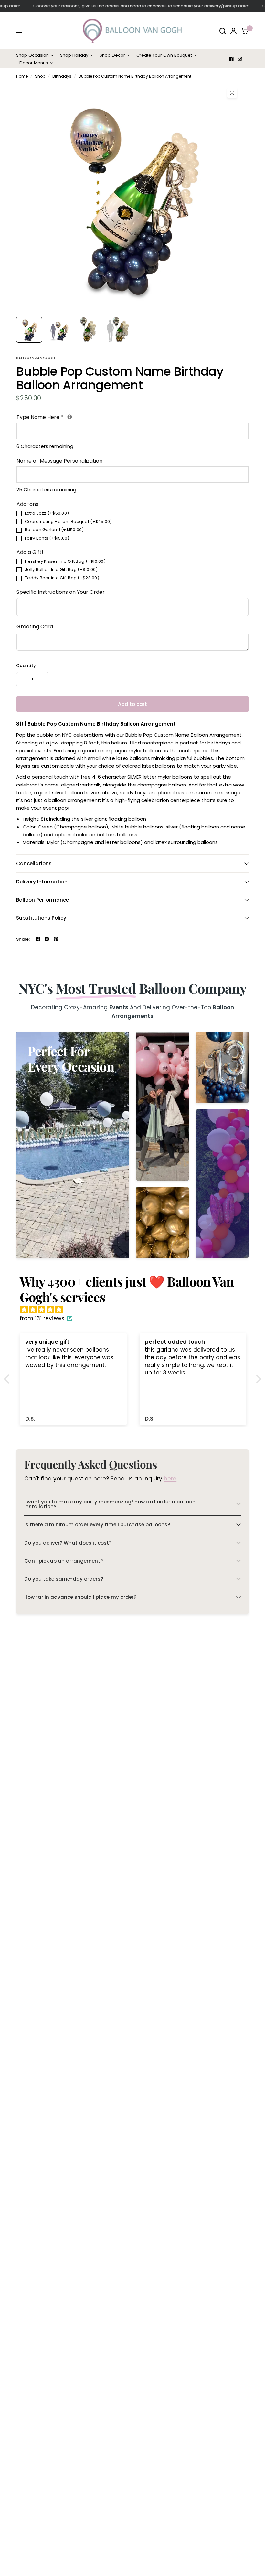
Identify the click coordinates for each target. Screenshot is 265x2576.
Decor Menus (34, 63)
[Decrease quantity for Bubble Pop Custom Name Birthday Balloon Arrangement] (22, 679)
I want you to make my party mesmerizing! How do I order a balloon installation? (110, 1504)
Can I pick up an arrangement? (64, 1561)
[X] (47, 939)
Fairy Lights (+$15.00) (47, 538)
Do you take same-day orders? (64, 1579)
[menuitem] (37, 55)
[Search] (223, 31)
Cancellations (34, 864)
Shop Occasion (32, 55)
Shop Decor (112, 55)
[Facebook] (231, 59)
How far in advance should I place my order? (80, 1597)
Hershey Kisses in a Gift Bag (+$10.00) (65, 561)
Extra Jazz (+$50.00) (47, 513)
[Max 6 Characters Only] (70, 417)
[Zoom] (232, 93)
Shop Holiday (74, 55)
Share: (23, 939)
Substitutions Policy (41, 918)
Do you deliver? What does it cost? (68, 1543)
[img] (136, 1309)
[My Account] (233, 31)
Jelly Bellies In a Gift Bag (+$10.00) (61, 569)
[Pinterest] (56, 939)
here (170, 1479)
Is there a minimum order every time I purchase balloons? (97, 1525)
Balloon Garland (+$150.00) (54, 530)
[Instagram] (240, 59)
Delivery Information (42, 882)
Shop (40, 76)
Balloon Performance (42, 900)
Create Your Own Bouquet (164, 55)
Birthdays (62, 76)
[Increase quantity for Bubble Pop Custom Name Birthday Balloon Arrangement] (43, 679)
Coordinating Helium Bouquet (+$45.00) (69, 522)
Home (22, 76)
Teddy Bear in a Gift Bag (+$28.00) (62, 578)
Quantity (26, 665)
